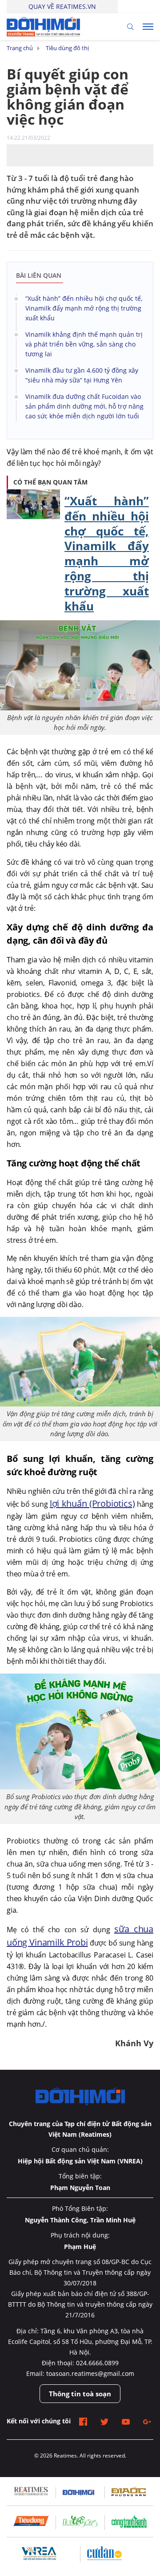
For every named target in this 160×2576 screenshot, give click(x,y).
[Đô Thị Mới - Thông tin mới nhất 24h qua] (43, 26)
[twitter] (104, 2421)
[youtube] (126, 2421)
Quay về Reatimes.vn (62, 6)
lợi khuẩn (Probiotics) (92, 1503)
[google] (147, 2421)
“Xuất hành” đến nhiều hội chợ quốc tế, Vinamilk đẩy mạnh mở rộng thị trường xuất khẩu (107, 553)
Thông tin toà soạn (80, 2394)
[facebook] (83, 2421)
